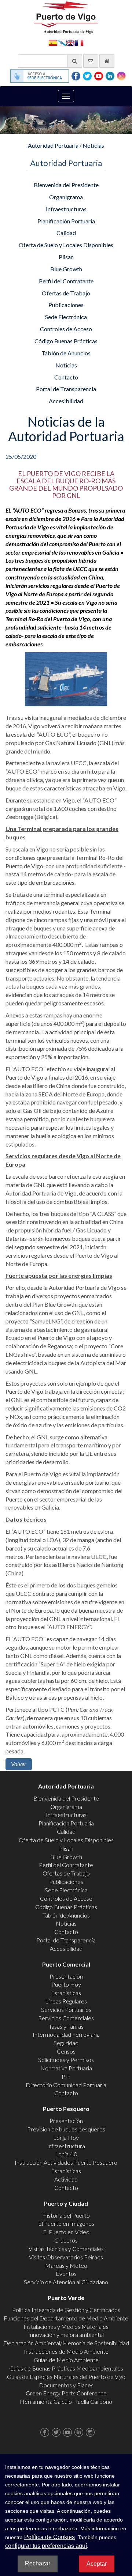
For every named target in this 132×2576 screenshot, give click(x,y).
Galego (62, 42)
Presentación (66, 1976)
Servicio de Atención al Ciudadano (66, 2282)
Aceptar (97, 2564)
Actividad (66, 2179)
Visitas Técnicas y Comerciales (66, 2249)
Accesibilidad (66, 401)
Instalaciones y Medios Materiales (66, 2326)
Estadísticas (66, 1993)
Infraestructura (66, 2146)
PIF (66, 2076)
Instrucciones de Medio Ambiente (66, 2351)
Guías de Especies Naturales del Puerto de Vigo (66, 2377)
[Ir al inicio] (107, 61)
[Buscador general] (75, 61)
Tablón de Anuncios (66, 353)
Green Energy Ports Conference (66, 2393)
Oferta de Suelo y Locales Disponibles (66, 245)
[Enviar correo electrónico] (91, 61)
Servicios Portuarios (66, 2010)
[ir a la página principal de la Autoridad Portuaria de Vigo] (66, 17)
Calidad (66, 233)
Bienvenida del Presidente (66, 185)
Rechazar (38, 2563)
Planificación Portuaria (66, 221)
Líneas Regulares (66, 2001)
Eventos (66, 2273)
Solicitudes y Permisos (66, 2060)
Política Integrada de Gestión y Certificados (66, 2310)
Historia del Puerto (66, 2215)
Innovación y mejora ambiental (66, 2335)
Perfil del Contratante (66, 281)
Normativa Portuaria (66, 2068)
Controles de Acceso (66, 329)
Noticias (93, 145)
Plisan (66, 257)
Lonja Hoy (66, 2137)
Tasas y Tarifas (66, 2026)
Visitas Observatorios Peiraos (66, 2257)
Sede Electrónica (66, 317)
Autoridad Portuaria (53, 145)
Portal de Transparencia (66, 389)
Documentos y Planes (66, 2385)
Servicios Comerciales (66, 2018)
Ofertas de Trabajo (66, 293)
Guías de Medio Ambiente (66, 2360)
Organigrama (66, 197)
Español (53, 42)
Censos (66, 2051)
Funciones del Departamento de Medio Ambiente (66, 2318)
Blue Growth (66, 269)
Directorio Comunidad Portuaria (66, 2085)
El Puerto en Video (66, 2232)
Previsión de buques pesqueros (66, 2129)
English (70, 42)
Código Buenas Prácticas (66, 341)
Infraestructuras (66, 209)
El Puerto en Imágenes (66, 2223)
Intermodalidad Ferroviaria (66, 2034)
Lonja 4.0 (66, 2154)
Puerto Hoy (66, 1984)
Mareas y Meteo (66, 2265)
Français (79, 42)
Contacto (66, 377)
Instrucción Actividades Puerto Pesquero (66, 2162)
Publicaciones (66, 305)
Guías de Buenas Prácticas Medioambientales (66, 2368)
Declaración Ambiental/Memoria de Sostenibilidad (66, 2343)
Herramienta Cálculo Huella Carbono (66, 2401)
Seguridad (66, 2043)
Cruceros (66, 2240)
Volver (19, 1764)
